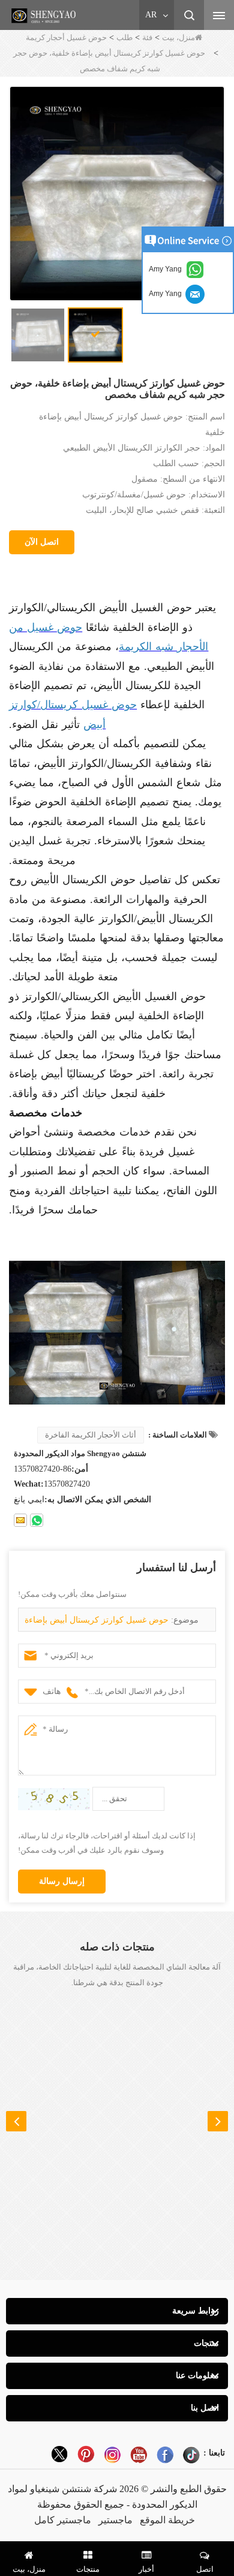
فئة (147, 37)
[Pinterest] (86, 2454)
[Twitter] (59, 2454)
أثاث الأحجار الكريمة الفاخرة (91, 1435)
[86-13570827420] (37, 1520)
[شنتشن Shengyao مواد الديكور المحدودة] (45, 16)
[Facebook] (165, 2454)
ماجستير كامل (63, 2520)
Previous (16, 2121)
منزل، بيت (178, 37)
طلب (124, 37)
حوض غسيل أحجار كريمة (66, 37)
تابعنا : (214, 2453)
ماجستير (115, 2520)
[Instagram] (112, 2454)
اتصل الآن (42, 542)
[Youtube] (139, 2454)
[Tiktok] (191, 2454)
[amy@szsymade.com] (20, 1520)
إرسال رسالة (62, 1881)
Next (218, 2121)
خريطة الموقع (167, 2520)
